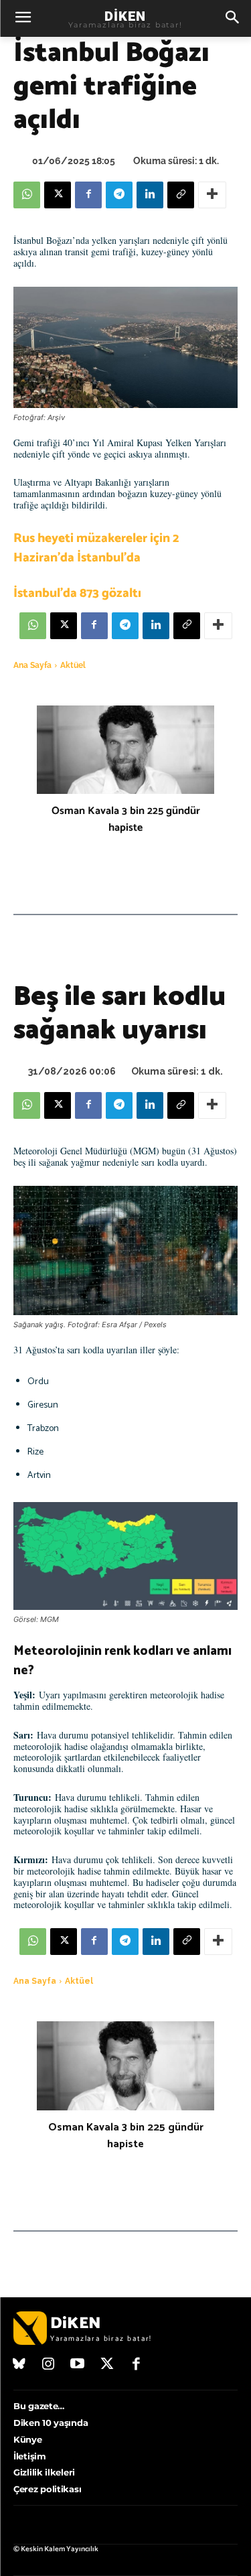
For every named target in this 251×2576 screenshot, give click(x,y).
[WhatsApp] (27, 195)
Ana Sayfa (32, 665)
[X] (58, 195)
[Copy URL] (181, 195)
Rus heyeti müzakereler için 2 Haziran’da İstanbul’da (96, 548)
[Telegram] (119, 195)
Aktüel (73, 665)
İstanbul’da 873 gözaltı (77, 593)
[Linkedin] (150, 195)
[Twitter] (107, 2365)
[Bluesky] (19, 2365)
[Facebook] (88, 195)
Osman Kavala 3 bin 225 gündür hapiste (126, 819)
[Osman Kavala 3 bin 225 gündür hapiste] (125, 750)
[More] (212, 195)
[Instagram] (49, 2365)
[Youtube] (78, 2365)
